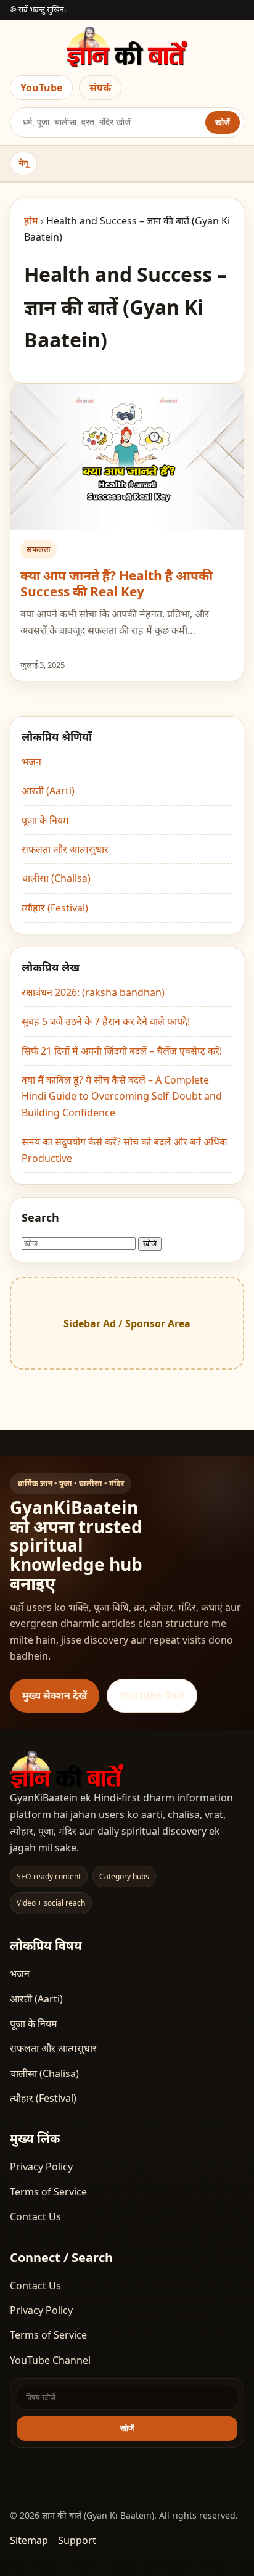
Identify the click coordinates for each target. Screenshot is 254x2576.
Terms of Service (48, 2192)
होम (31, 221)
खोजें (223, 122)
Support (77, 2540)
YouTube (41, 88)
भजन (31, 762)
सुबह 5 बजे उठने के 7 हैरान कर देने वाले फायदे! (106, 1021)
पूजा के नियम (45, 820)
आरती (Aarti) (48, 791)
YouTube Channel (50, 2360)
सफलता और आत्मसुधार (65, 849)
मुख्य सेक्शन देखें (55, 1695)
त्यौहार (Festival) (55, 908)
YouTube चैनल (152, 1695)
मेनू (23, 163)
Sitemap (29, 2540)
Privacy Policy (41, 2167)
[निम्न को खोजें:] (80, 1243)
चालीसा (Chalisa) (56, 878)
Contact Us (35, 2216)
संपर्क (100, 88)
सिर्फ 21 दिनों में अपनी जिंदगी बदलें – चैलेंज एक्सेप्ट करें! (122, 1051)
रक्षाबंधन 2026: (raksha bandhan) (93, 992)
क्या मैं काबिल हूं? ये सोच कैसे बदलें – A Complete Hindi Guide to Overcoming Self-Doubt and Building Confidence (122, 1096)
